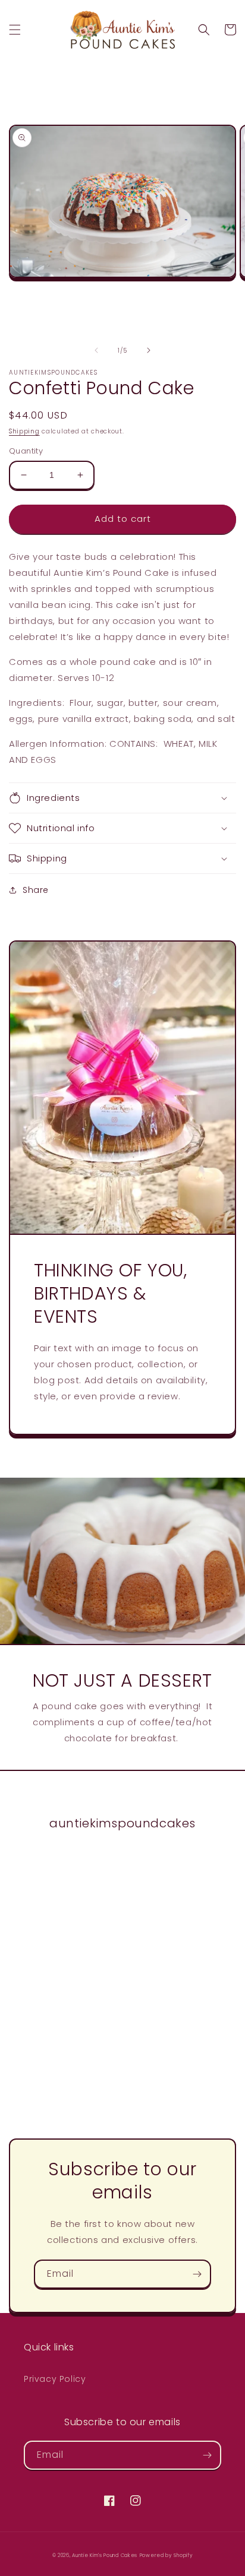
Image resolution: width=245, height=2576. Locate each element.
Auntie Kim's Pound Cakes (105, 2555)
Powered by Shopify (167, 2555)
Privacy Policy (55, 2379)
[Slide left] (96, 350)
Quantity (26, 451)
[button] (15, 30)
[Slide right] (149, 350)
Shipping (24, 431)
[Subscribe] (197, 2274)
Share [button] (36, 890)
